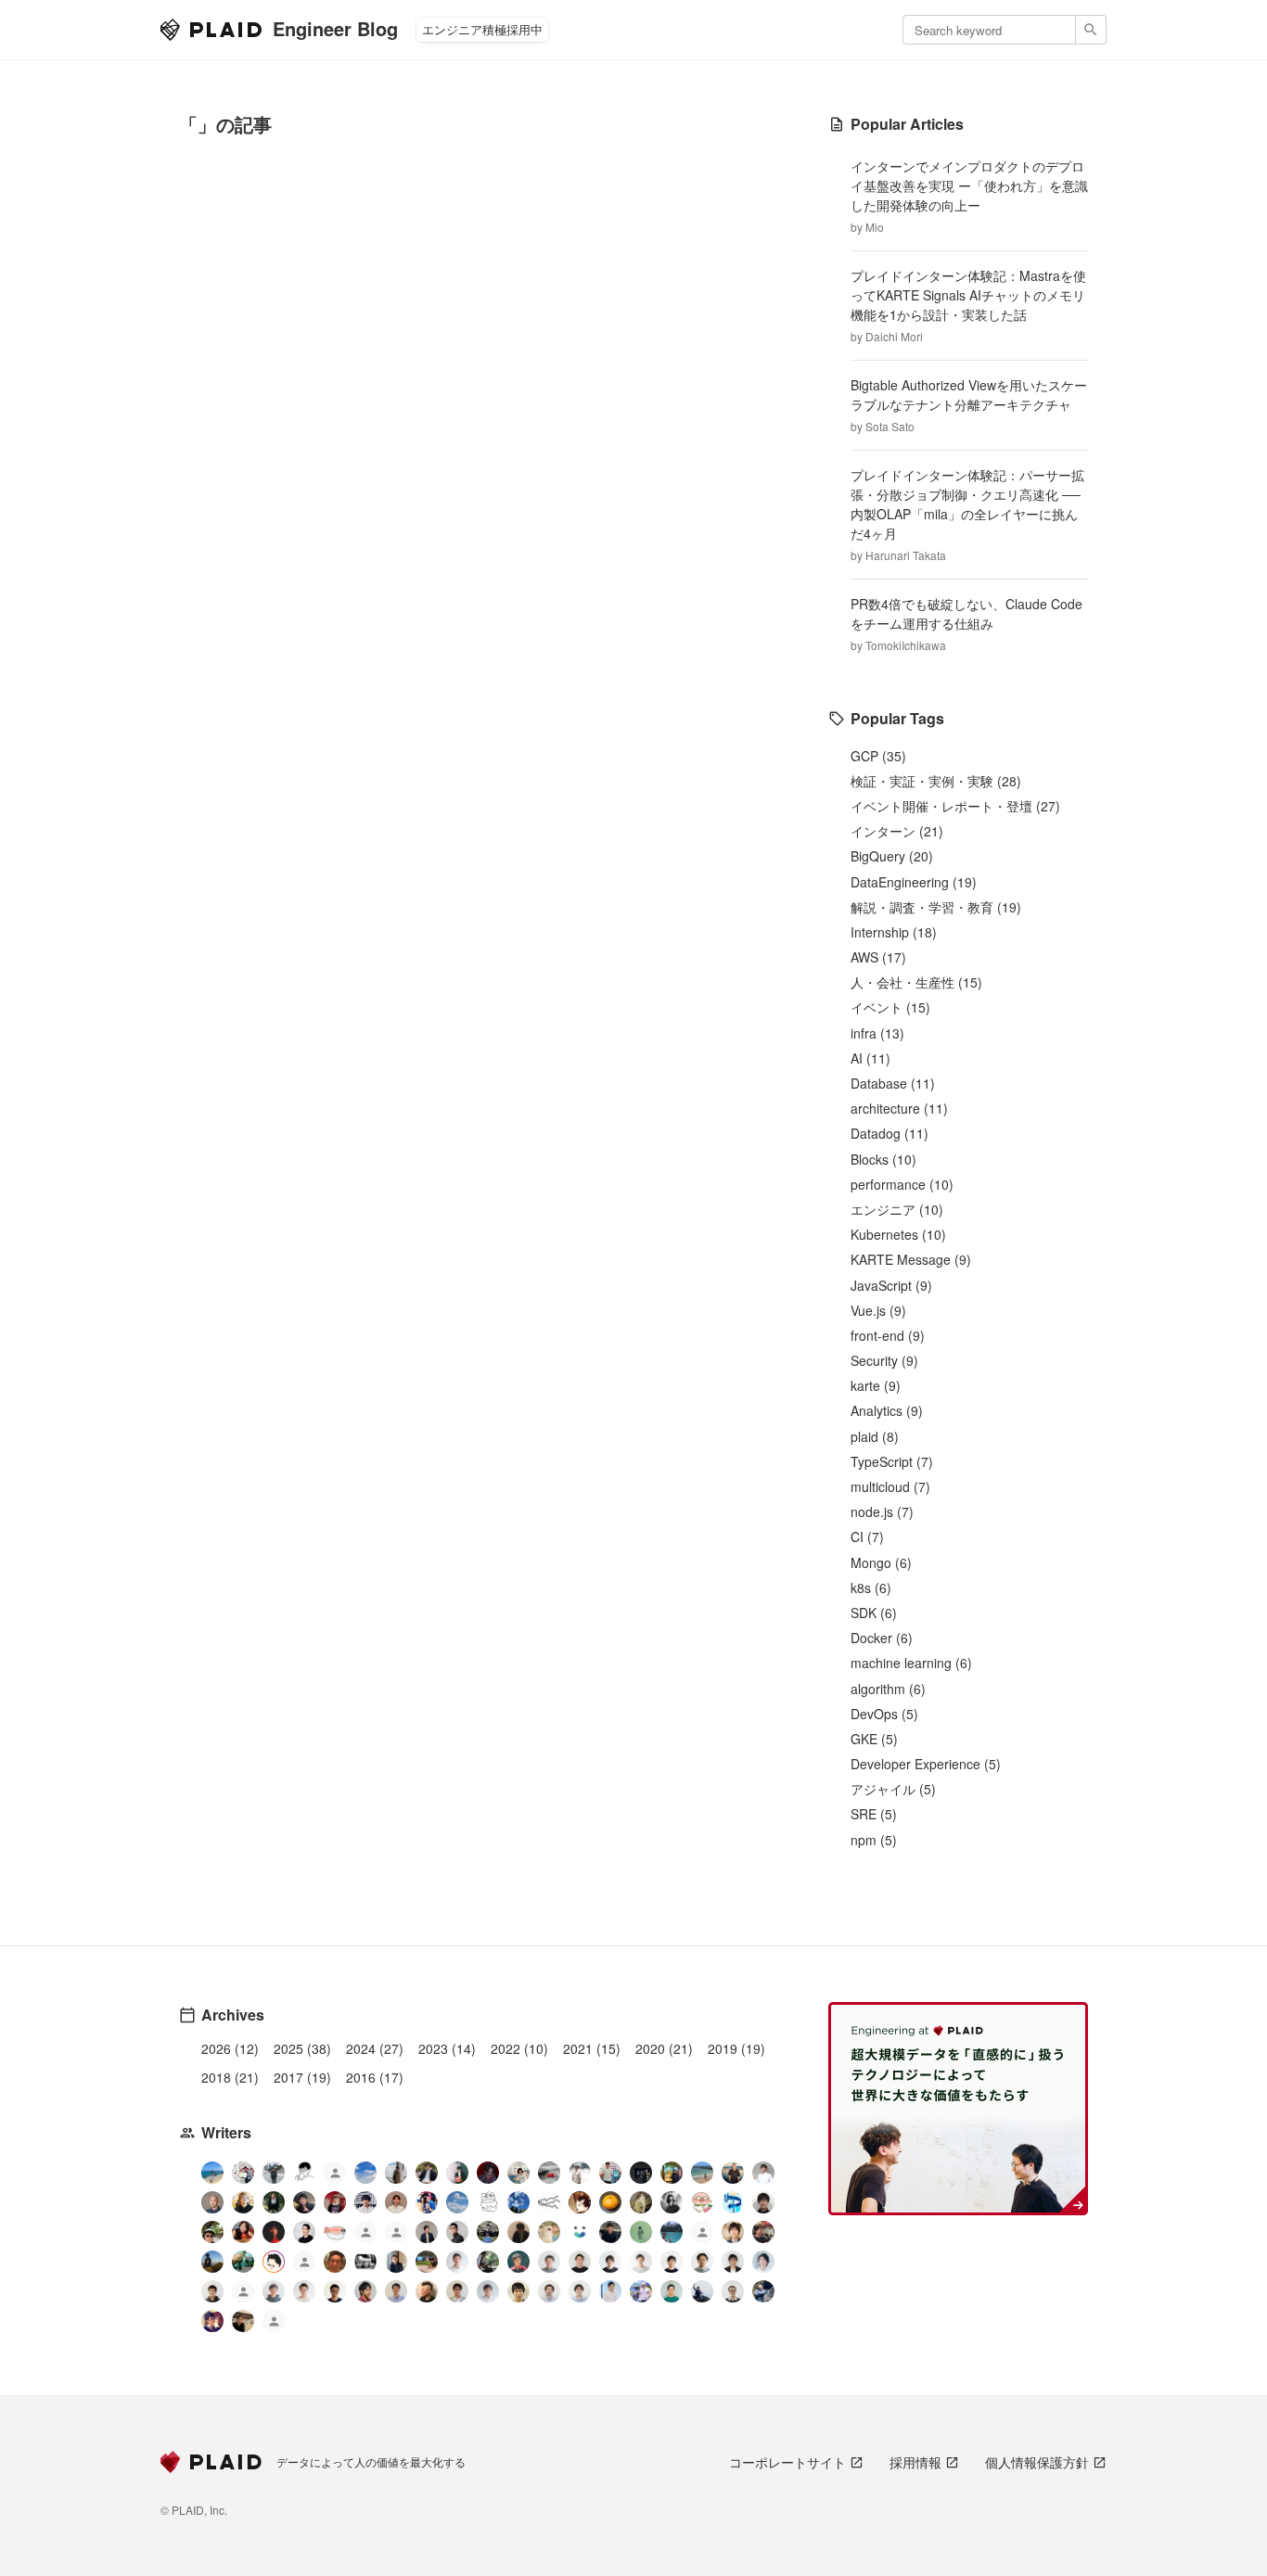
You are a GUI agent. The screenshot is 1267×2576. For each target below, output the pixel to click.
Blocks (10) (883, 1159)
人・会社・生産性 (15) (916, 982)
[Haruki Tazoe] (335, 2202)
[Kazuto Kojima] (702, 2262)
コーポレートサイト (787, 2462)
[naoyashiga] (580, 2202)
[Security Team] (396, 2234)
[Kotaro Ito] (518, 2202)
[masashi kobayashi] (427, 2202)
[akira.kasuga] (733, 2232)
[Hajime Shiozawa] (365, 2202)
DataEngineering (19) (914, 882)
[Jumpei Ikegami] (396, 2291)
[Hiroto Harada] (549, 2262)
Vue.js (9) (878, 1310)
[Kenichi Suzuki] (763, 2262)
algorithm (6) (888, 1689)
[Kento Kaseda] (427, 2173)
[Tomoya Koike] (427, 2232)
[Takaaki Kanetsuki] (212, 2232)
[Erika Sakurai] (518, 2173)
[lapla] (457, 2202)
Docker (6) (882, 1638)
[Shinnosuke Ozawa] (488, 2262)
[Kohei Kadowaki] (274, 2291)
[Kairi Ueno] (763, 2173)
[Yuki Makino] (610, 2291)
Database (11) (893, 1083)
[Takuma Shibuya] (518, 2232)
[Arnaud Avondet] (335, 2262)
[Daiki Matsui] (212, 2321)
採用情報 (915, 2462)
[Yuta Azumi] (702, 2173)
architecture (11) (899, 1108)
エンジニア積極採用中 (482, 29)
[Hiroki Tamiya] (212, 2202)
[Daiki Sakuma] (488, 2232)
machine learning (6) (911, 1663)
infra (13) (877, 1033)
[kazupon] (396, 2262)
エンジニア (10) (897, 1209)
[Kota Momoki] (702, 2202)
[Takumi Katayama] (641, 2232)
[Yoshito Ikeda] (304, 2202)
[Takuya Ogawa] (702, 2234)
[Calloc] (733, 2202)
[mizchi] (243, 2262)
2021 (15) (592, 2048)
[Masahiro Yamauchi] (427, 2291)
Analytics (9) (887, 1410)
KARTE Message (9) (911, 1259)
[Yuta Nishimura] (488, 2291)
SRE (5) (874, 1814)
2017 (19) (302, 2077)
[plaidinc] (274, 2323)
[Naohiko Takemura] (672, 2291)
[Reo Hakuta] (488, 2173)
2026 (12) (230, 2048)
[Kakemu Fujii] (396, 2173)
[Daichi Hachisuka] (580, 2173)
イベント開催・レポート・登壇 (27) (955, 806)
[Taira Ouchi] (672, 2173)
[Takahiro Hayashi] (733, 2173)
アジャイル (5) (893, 1789)
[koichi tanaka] (304, 2264)
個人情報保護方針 (1037, 2462)
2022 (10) (519, 2048)
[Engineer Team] (335, 2175)
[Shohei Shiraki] (763, 2202)
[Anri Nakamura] (365, 2173)
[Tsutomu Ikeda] (457, 2173)
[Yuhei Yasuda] (549, 2202)
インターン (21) (897, 831)
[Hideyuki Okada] (518, 2291)
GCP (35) (878, 756)
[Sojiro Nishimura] (641, 2202)
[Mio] (212, 2173)
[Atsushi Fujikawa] (641, 2291)
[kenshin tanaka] (335, 2232)
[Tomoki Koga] (733, 2262)
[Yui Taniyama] (243, 2232)
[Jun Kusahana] (457, 2262)
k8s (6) (871, 1588)
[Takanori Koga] (610, 2232)
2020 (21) (664, 2048)
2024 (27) (375, 2048)
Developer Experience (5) (926, 1764)
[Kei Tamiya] (580, 2262)
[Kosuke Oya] (763, 2232)
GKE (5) (874, 1739)
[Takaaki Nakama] (212, 2291)
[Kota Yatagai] (274, 2232)
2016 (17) (375, 2077)
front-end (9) (888, 1335)
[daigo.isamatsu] (427, 2262)
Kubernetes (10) (898, 1234)
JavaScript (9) (891, 1285)
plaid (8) (875, 1436)
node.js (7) (882, 1511)
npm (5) (874, 1840)
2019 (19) (736, 2048)
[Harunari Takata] (274, 2173)
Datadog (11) (889, 1133)
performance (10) (902, 1184)
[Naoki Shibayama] (763, 2291)
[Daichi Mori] (243, 2173)
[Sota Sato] (641, 2173)
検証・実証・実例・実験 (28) (936, 781)
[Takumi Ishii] (610, 2202)
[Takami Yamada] (549, 2232)
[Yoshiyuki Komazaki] (212, 2262)
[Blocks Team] (580, 2232)
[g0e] (365, 2262)
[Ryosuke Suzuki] (274, 2262)
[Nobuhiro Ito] (610, 2262)
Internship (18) (894, 932)
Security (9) (884, 1360)
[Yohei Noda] (243, 2321)
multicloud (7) (890, 1486)
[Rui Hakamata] (304, 2173)
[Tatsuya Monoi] (365, 2291)
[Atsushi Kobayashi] (733, 2291)
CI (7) (867, 1537)
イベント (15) (890, 1007)
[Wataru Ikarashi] (549, 2291)
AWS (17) (878, 957)
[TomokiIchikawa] (274, 2202)
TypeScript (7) (892, 1461)
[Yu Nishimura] (672, 2232)
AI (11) (870, 1058)
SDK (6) (874, 1613)
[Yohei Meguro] (672, 2262)
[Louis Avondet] (610, 2173)
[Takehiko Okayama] (488, 2202)
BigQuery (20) (892, 856)
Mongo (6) (881, 1562)
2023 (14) (447, 2048)
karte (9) (876, 1385)
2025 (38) (302, 2048)
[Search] (1091, 30)
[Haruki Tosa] (457, 2232)
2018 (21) (230, 2077)
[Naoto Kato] (580, 2291)
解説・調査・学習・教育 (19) (936, 907)
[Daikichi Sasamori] (702, 2291)
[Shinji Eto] (457, 2291)
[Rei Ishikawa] (518, 2262)
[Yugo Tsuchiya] (243, 2202)
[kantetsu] (304, 2291)
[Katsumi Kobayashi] (672, 2202)
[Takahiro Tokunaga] (243, 2294)
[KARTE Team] (365, 2234)
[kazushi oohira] (641, 2262)
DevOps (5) (884, 1714)
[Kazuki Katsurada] (396, 2202)
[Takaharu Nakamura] (549, 2173)
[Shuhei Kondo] (304, 2232)
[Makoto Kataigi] (335, 2291)
